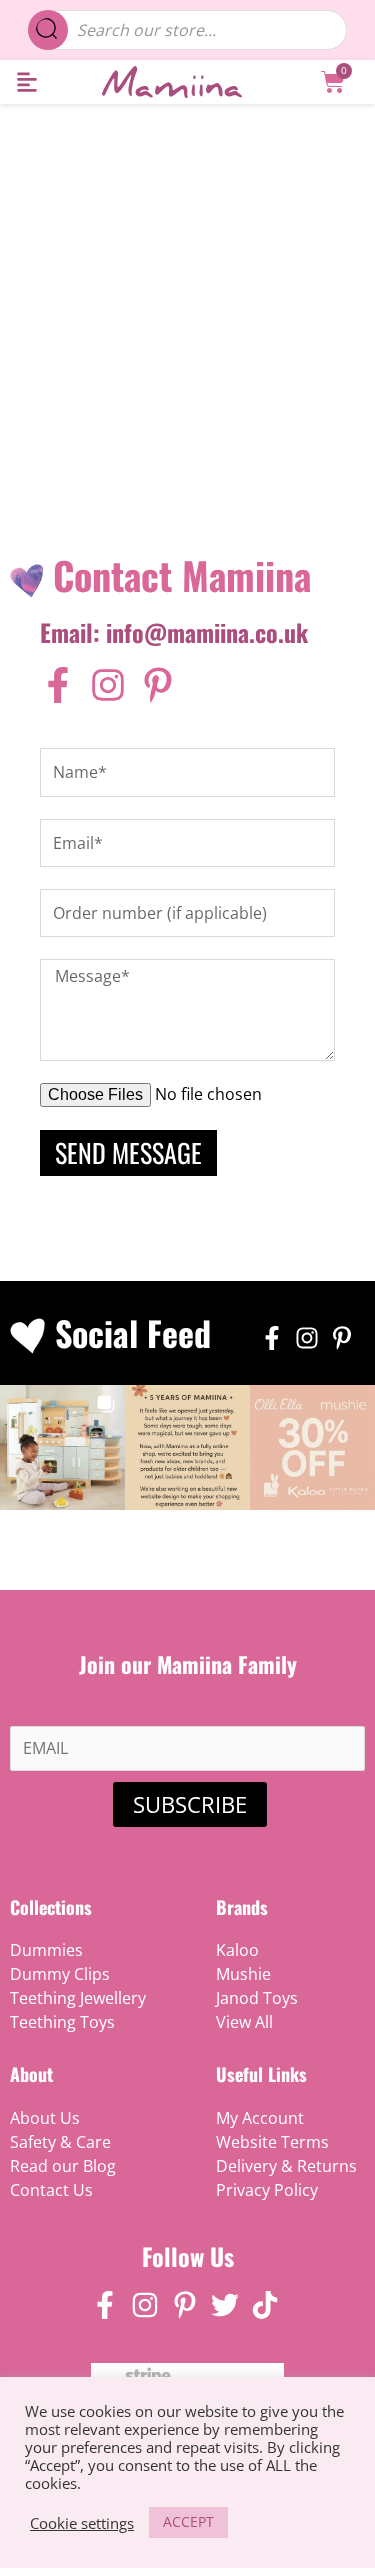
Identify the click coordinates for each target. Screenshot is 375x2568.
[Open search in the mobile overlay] (188, 30)
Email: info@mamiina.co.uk (174, 632)
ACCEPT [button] (188, 2521)
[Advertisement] (187, 301)
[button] (26, 82)
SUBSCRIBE (190, 1804)
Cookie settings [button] (82, 2523)
